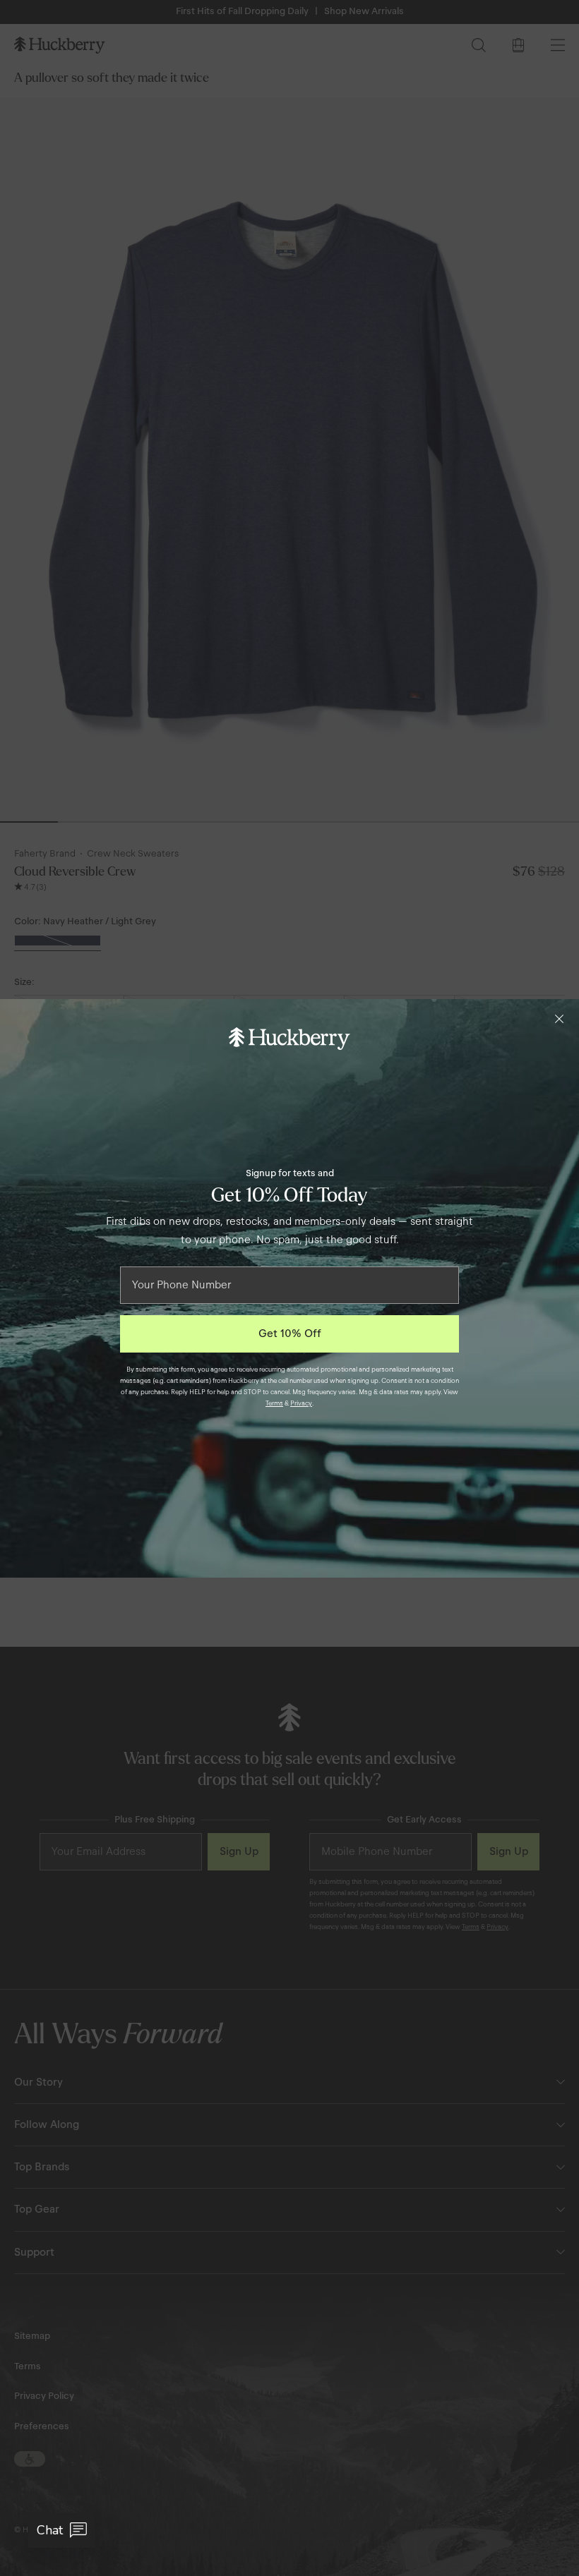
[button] (62, 2530)
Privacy (301, 1403)
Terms (274, 1403)
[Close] (559, 1019)
